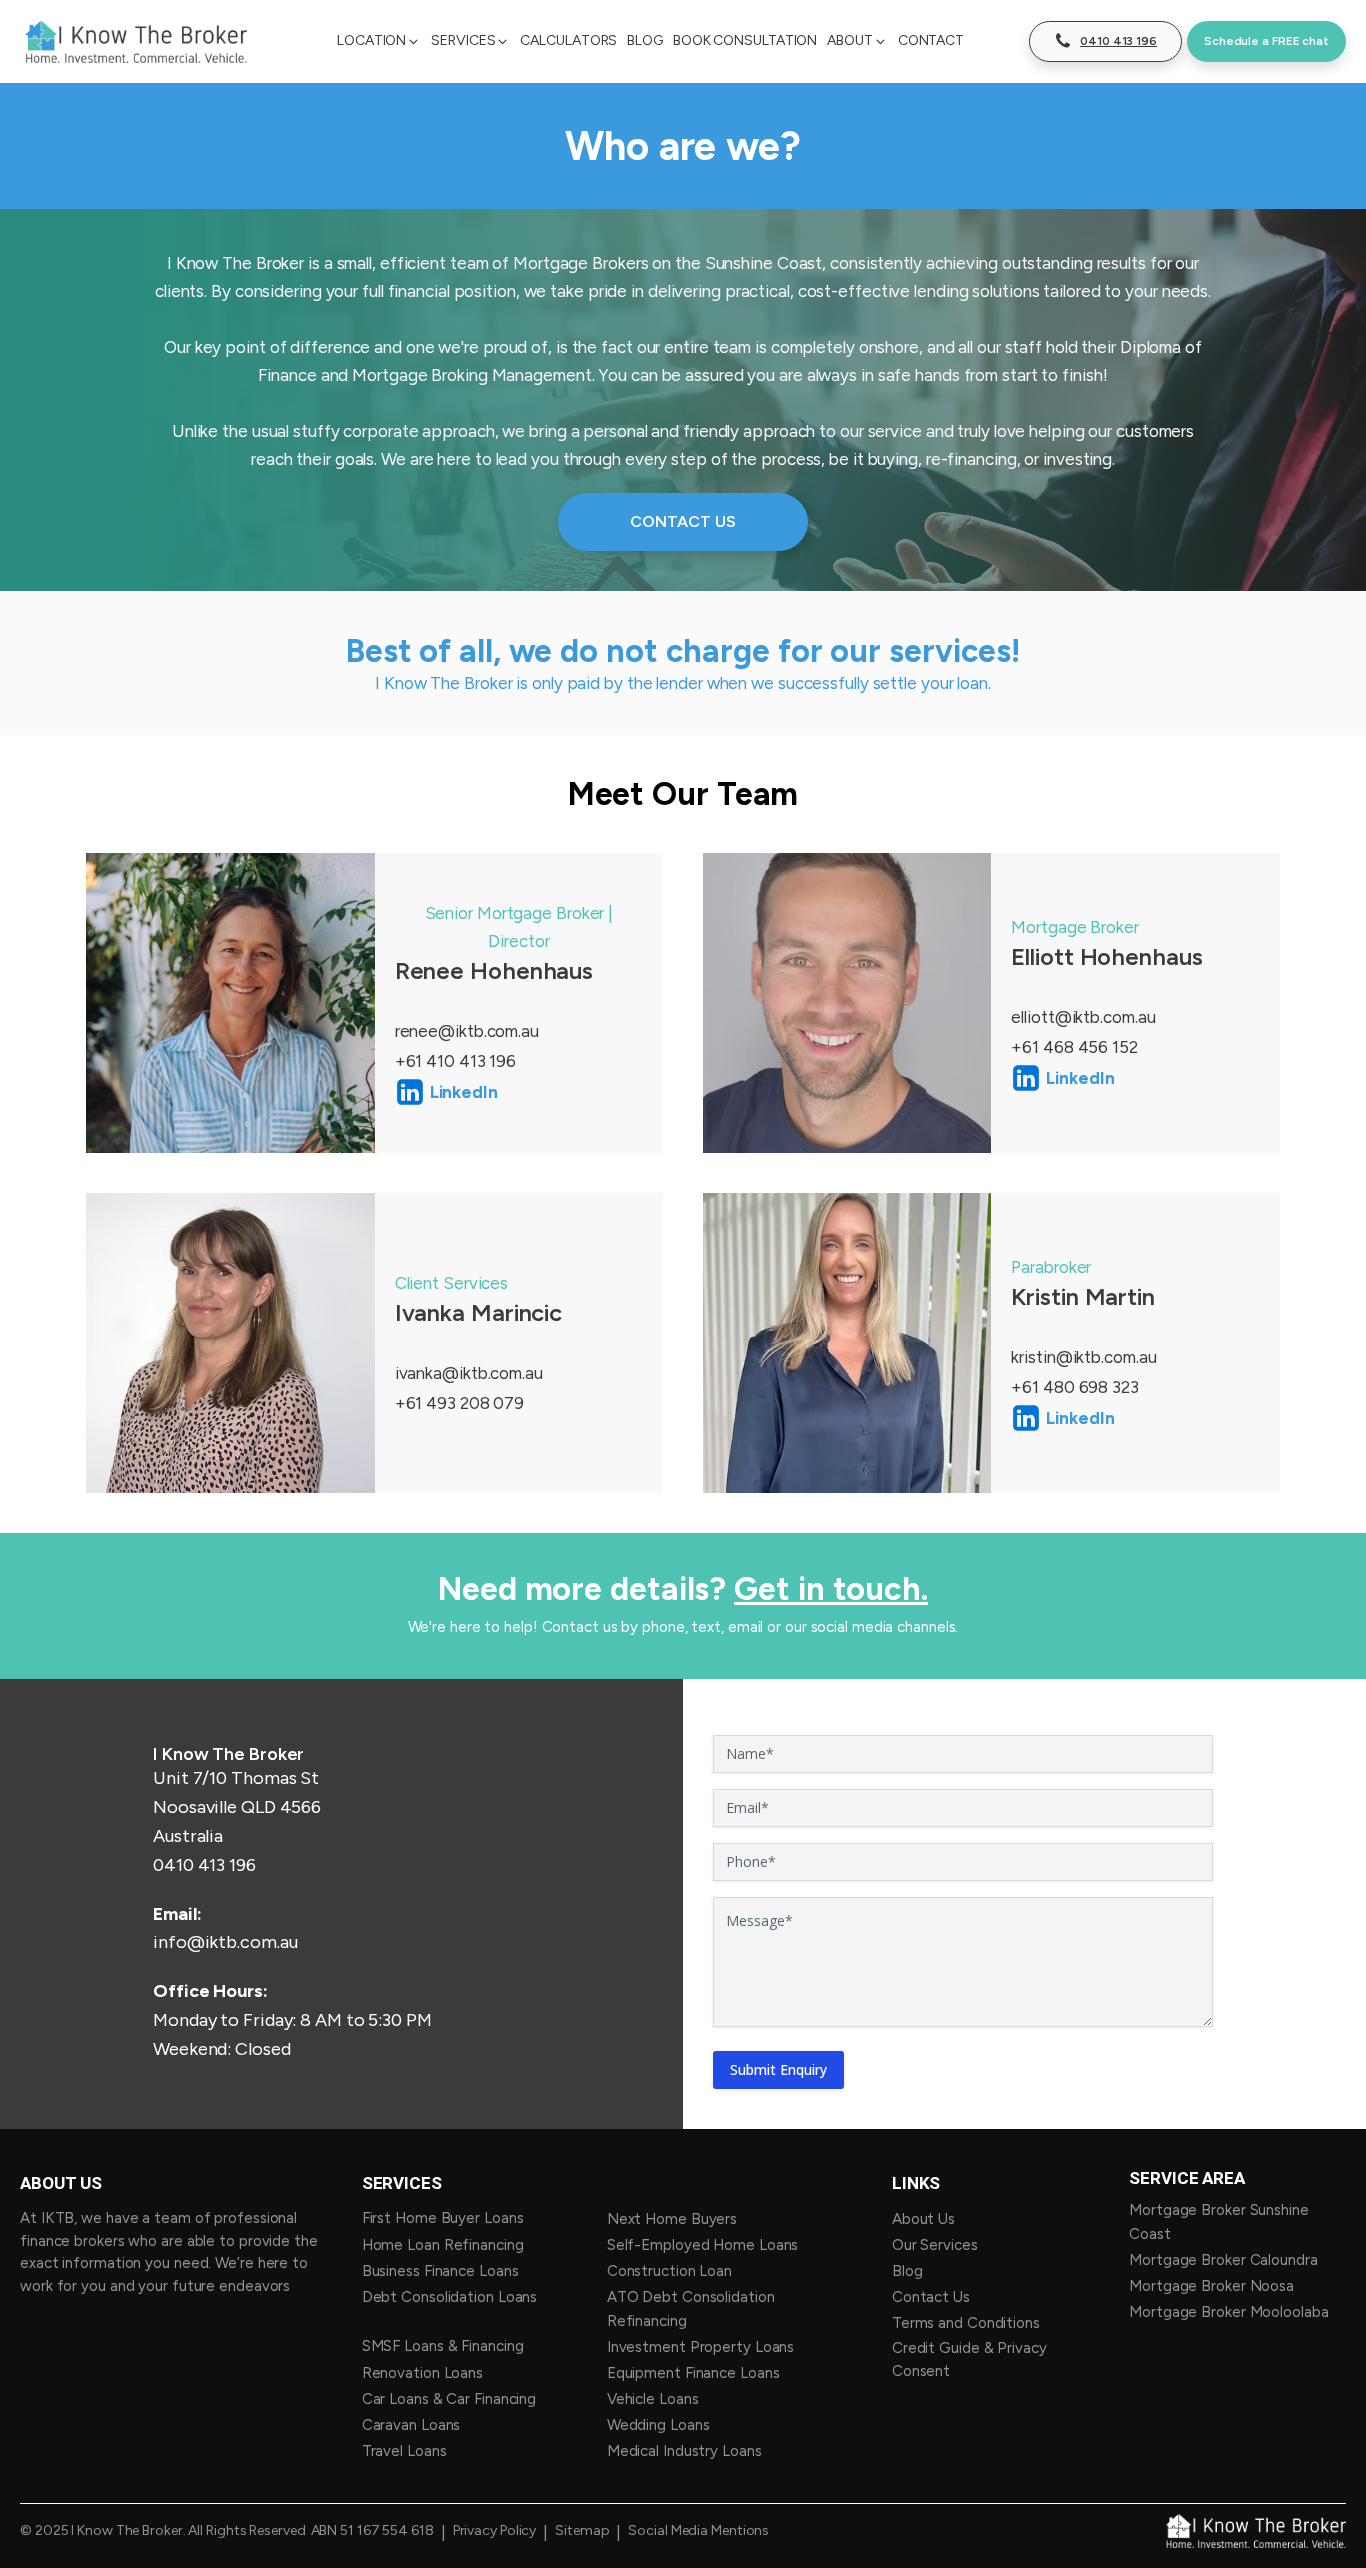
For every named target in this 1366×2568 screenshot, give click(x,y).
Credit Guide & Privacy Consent (969, 2359)
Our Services (935, 2245)
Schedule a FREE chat (1266, 41)
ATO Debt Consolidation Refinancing (691, 2309)
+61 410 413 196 (456, 1061)
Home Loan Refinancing (443, 2245)
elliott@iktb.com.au (1083, 1017)
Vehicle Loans (653, 2399)
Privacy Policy (495, 2531)
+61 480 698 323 (1075, 1387)
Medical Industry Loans (684, 2451)
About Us (923, 2219)
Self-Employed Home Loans (703, 2245)
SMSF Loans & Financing (443, 2346)
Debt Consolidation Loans (450, 2297)
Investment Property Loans (701, 2347)
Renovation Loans (422, 2373)
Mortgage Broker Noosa (1211, 2286)
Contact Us (931, 2297)
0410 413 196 (204, 1865)
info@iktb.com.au (225, 1942)
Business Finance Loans (440, 2271)
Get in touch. (831, 1589)
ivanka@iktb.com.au (469, 1373)
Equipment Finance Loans (693, 2373)
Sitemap (582, 2531)
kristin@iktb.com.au (1083, 1357)
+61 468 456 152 (1074, 1047)
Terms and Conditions (966, 2323)
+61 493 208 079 (460, 1403)
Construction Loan (671, 2271)
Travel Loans (404, 2451)
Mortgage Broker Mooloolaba (1228, 2312)
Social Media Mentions (698, 2531)
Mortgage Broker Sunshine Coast (1219, 2222)
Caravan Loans (411, 2425)
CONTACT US (682, 521)
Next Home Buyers (672, 2219)
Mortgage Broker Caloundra (1223, 2260)
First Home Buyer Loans (443, 2218)
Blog (907, 2271)
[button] (379, 41)
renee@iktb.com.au (467, 1031)
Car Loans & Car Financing (449, 2399)
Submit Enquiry (778, 2069)
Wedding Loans (658, 2425)
